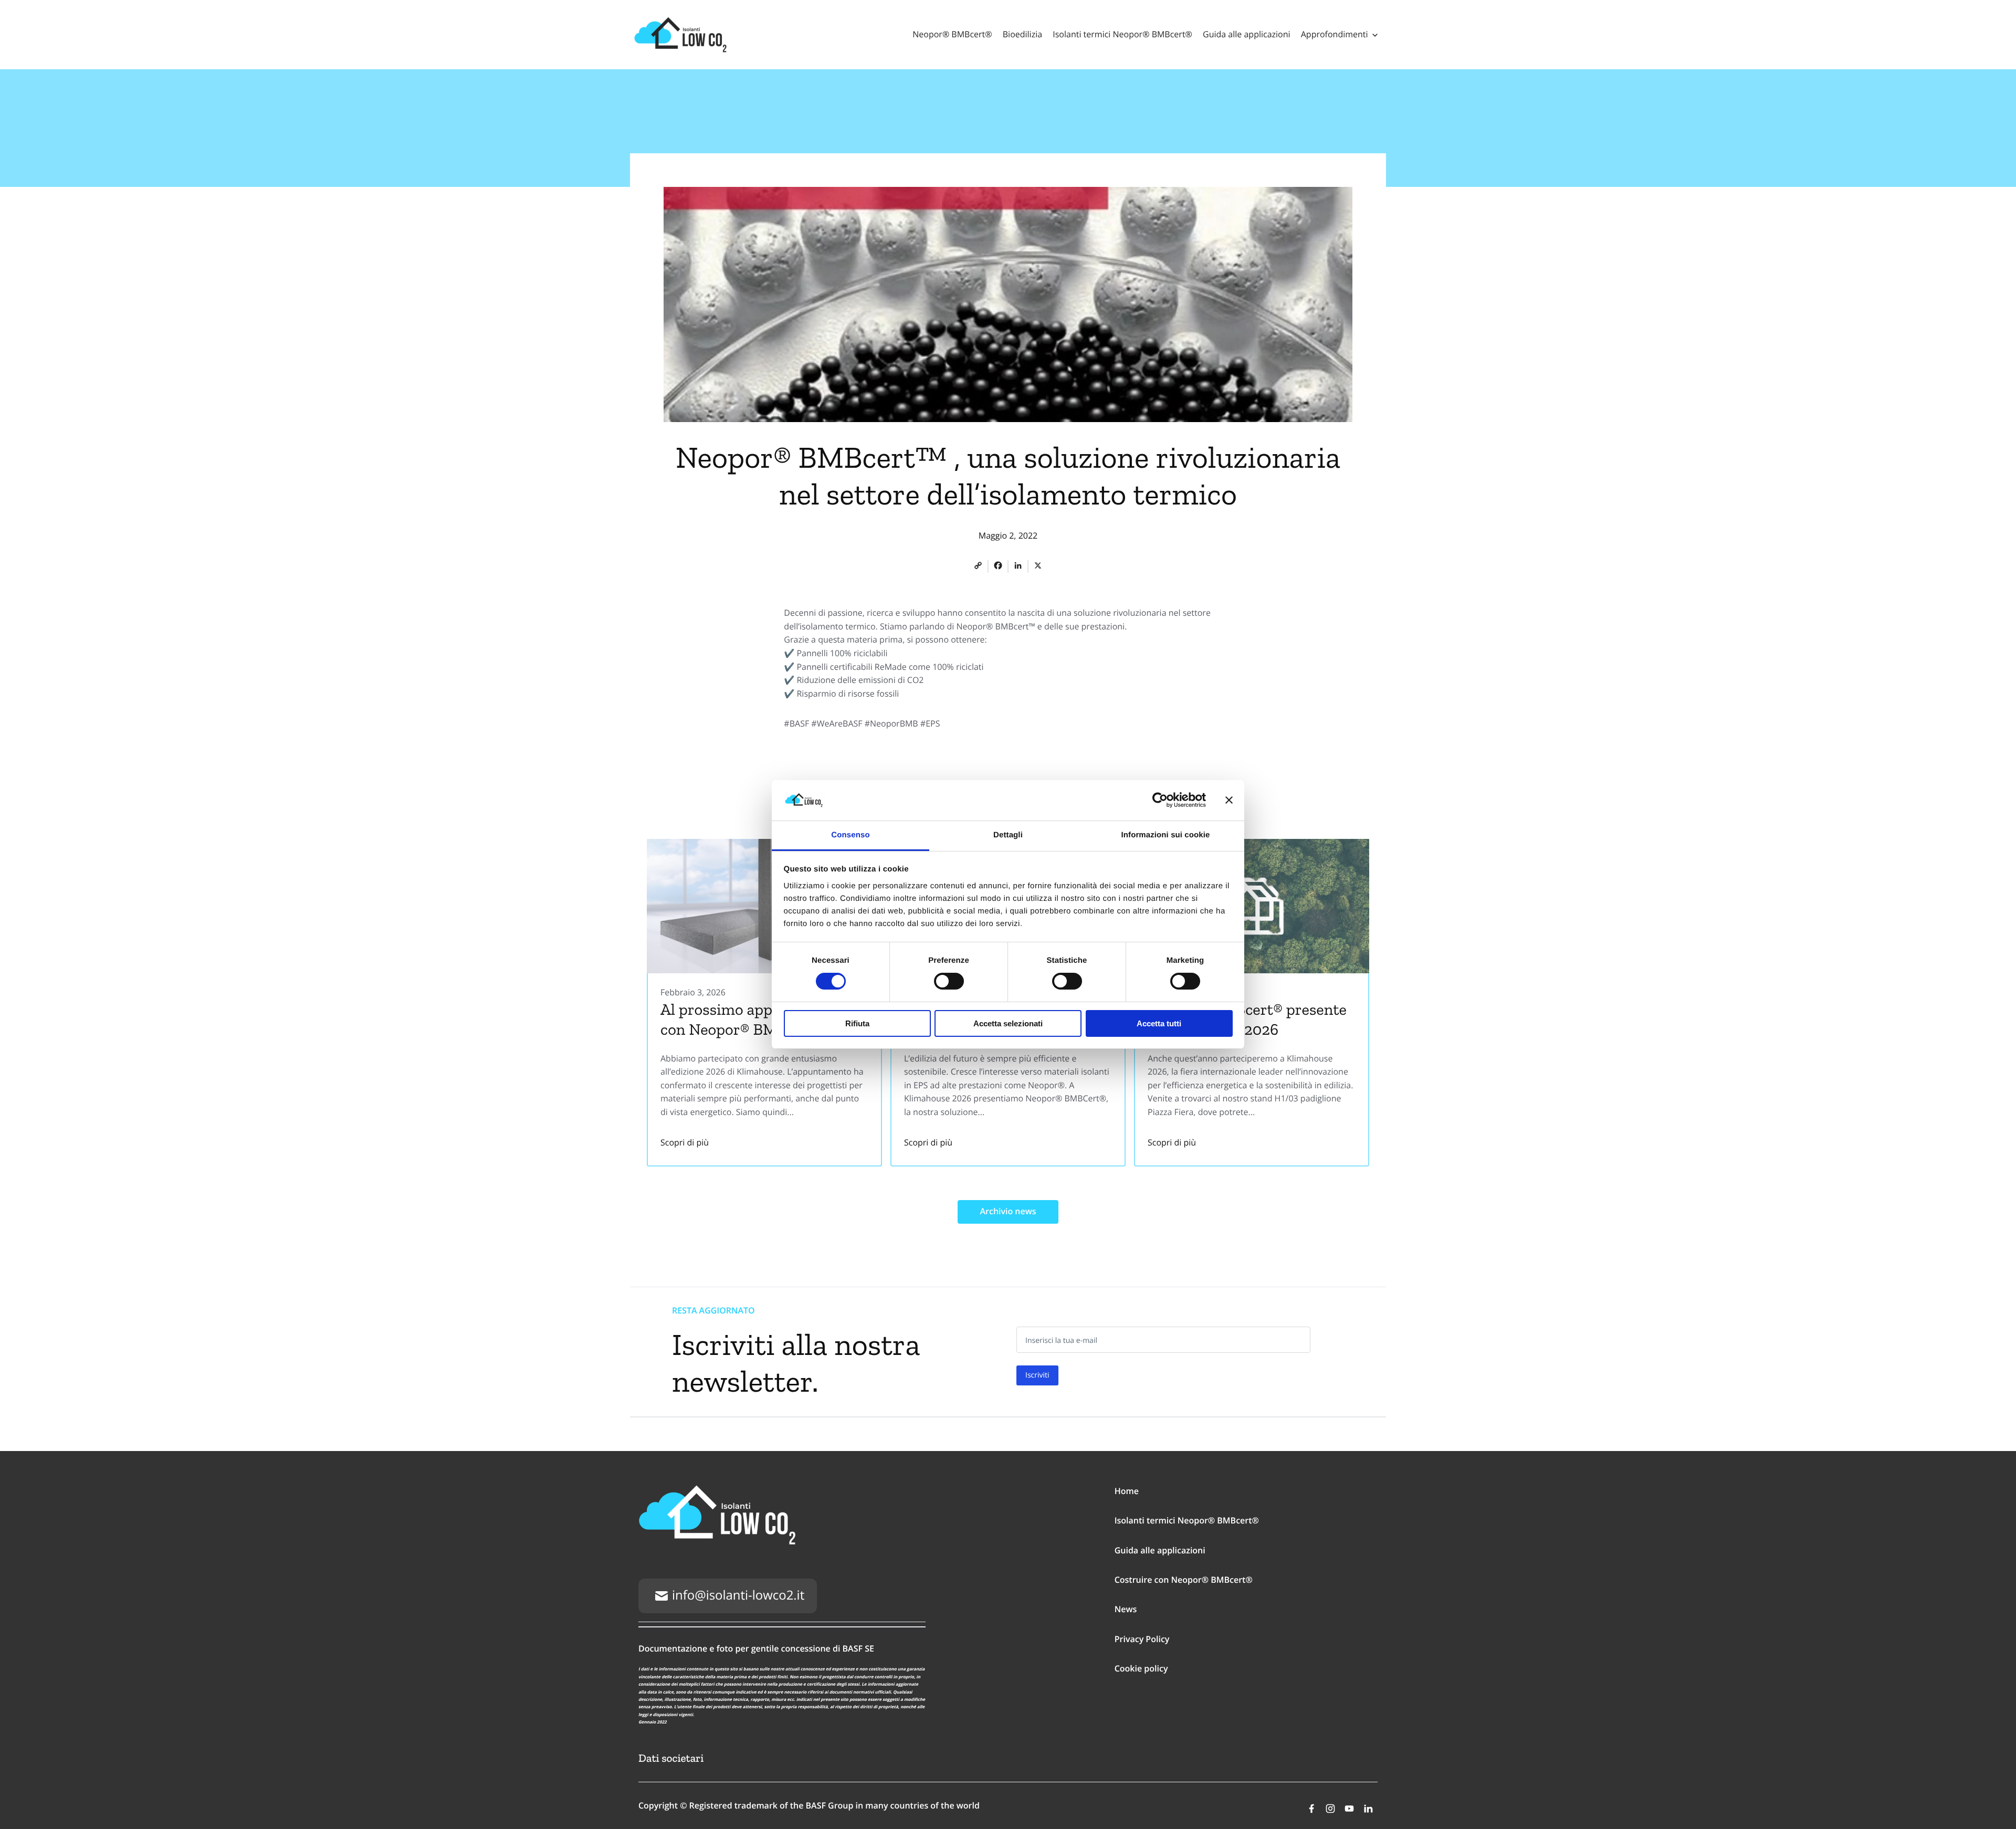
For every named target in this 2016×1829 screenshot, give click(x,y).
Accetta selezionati (1008, 1023)
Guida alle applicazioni (1247, 34)
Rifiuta (857, 1023)
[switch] (949, 981)
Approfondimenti (1335, 34)
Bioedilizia (1022, 34)
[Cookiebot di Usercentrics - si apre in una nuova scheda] (1160, 800)
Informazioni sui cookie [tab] (1166, 835)
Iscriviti (1037, 1375)
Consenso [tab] (850, 835)
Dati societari (671, 1758)
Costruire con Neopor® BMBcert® (1184, 1580)
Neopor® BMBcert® (952, 34)
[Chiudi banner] (1229, 800)
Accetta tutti (1159, 1023)
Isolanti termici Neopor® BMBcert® (1122, 34)
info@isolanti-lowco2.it (738, 1595)
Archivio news (1008, 1211)
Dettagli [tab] (1008, 835)
